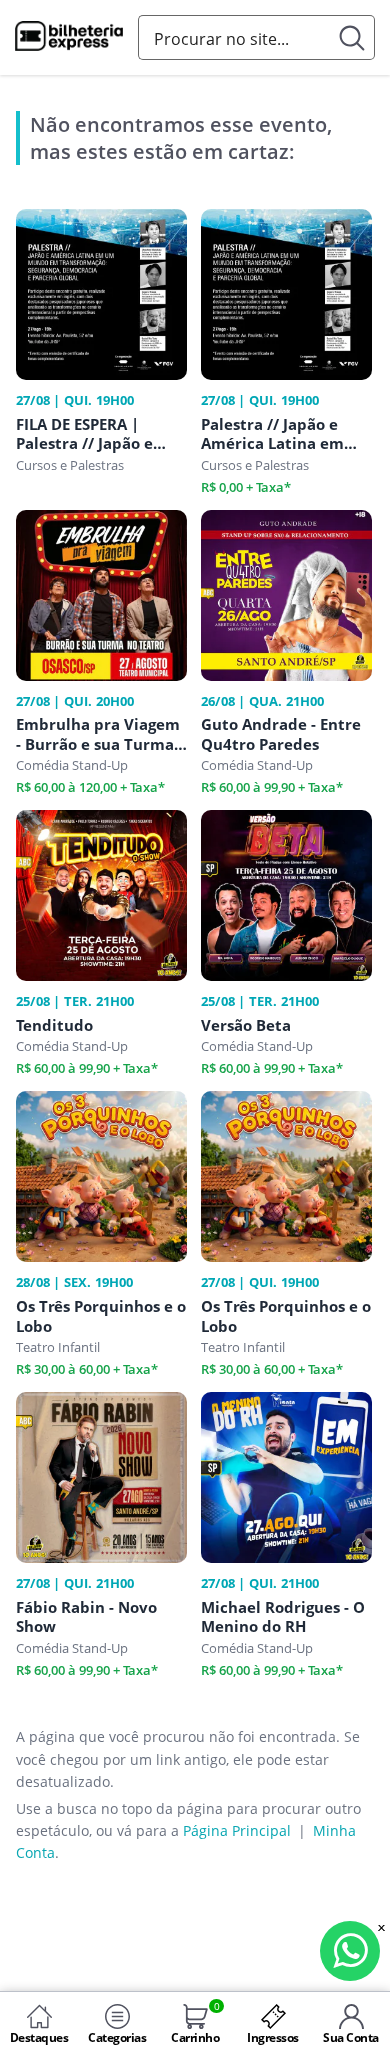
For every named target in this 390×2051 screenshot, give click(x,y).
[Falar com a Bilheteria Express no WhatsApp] (350, 1951)
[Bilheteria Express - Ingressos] (69, 39)
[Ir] (352, 37)
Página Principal (237, 1830)
